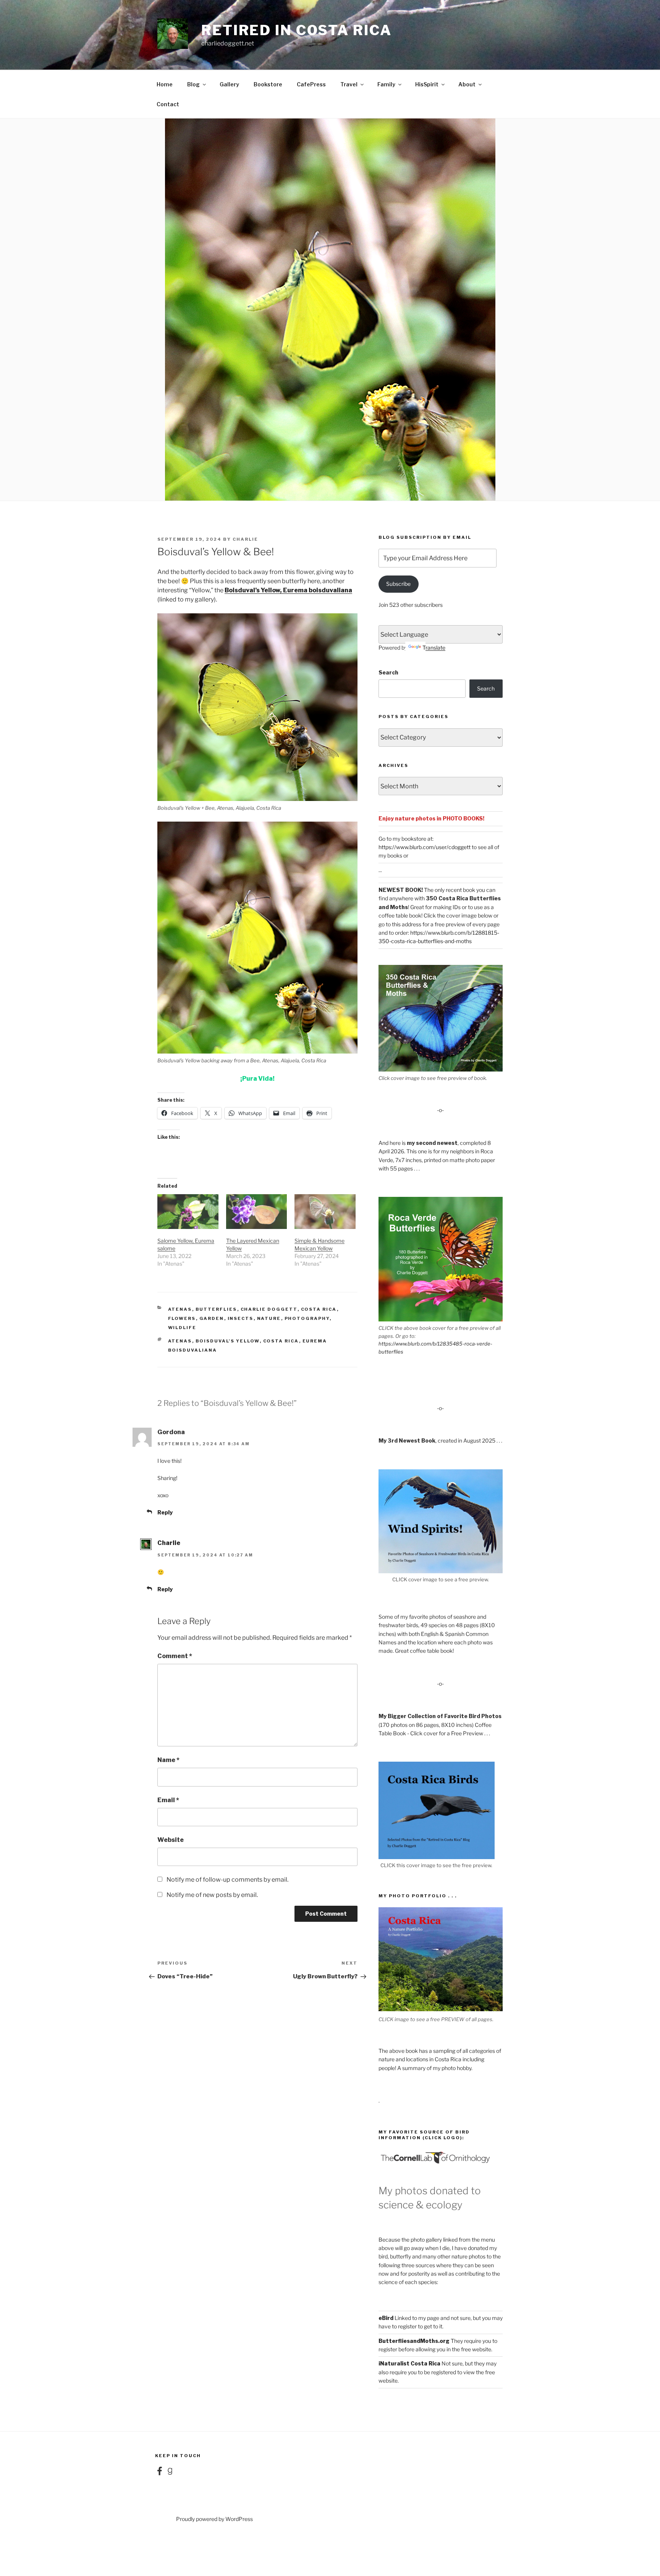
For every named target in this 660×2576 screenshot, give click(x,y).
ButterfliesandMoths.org (414, 2341)
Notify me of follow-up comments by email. (227, 1880)
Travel (349, 84)
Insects (241, 1318)
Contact (168, 104)
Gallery (229, 84)
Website (171, 1840)
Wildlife (182, 1328)
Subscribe (398, 584)
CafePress (311, 84)
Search (388, 672)
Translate (434, 648)
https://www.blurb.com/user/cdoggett (425, 847)
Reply (165, 1512)
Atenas (180, 1309)
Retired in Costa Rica (296, 30)
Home (165, 84)
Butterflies (216, 1309)
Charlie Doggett (269, 1309)
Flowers (182, 1318)
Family (386, 84)
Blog (193, 84)
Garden (212, 1318)
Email (168, 1800)
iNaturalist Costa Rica (409, 2363)
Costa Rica (319, 1309)
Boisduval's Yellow (228, 1341)
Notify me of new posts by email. (212, 1895)
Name (168, 1760)
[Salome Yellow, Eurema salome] (188, 1212)
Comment (175, 1656)
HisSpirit (427, 84)
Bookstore (268, 84)
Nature (269, 1318)
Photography (307, 1318)
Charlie (245, 539)
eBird (386, 2318)
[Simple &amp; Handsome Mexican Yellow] (325, 1212)
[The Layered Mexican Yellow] (257, 1212)
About (467, 84)
